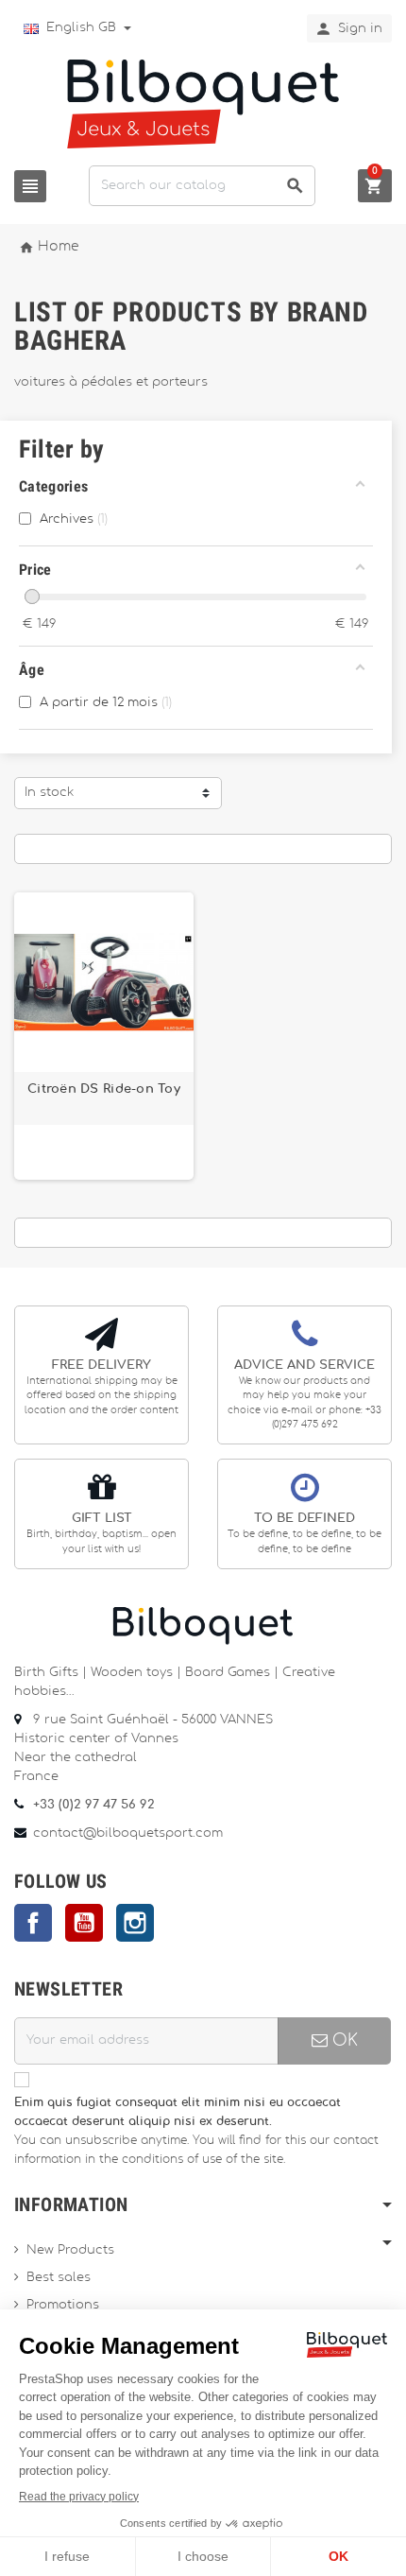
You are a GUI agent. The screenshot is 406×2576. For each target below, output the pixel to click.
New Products (70, 2250)
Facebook (33, 1923)
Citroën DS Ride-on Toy (104, 1089)
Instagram (135, 1923)
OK (343, 2040)
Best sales (59, 2278)
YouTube (84, 1923)
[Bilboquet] (203, 103)
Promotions (63, 2305)
